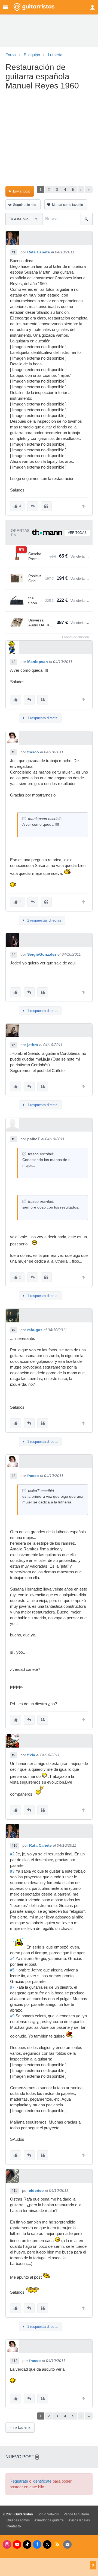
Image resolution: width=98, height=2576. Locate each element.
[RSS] (57, 2544)
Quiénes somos (18, 2520)
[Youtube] (17, 2544)
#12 (15, 2361)
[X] (47, 2544)
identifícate (42, 2481)
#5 (14, 1045)
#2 (14, 662)
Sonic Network (48, 2514)
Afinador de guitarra (49, 2520)
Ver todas (77, 533)
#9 (14, 1755)
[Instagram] (7, 2544)
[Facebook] (37, 2544)
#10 (15, 1846)
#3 (14, 752)
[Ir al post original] (24, 818)
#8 (14, 1476)
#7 (14, 1330)
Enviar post (21, 191)
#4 (14, 955)
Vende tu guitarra (76, 2514)
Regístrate (19, 2481)
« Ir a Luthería (20, 2427)
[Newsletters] (67, 2544)
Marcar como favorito (68, 205)
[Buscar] (86, 219)
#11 (14, 2191)
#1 (14, 252)
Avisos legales (79, 2520)
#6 (14, 1139)
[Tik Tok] (27, 2544)
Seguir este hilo (25, 205)
